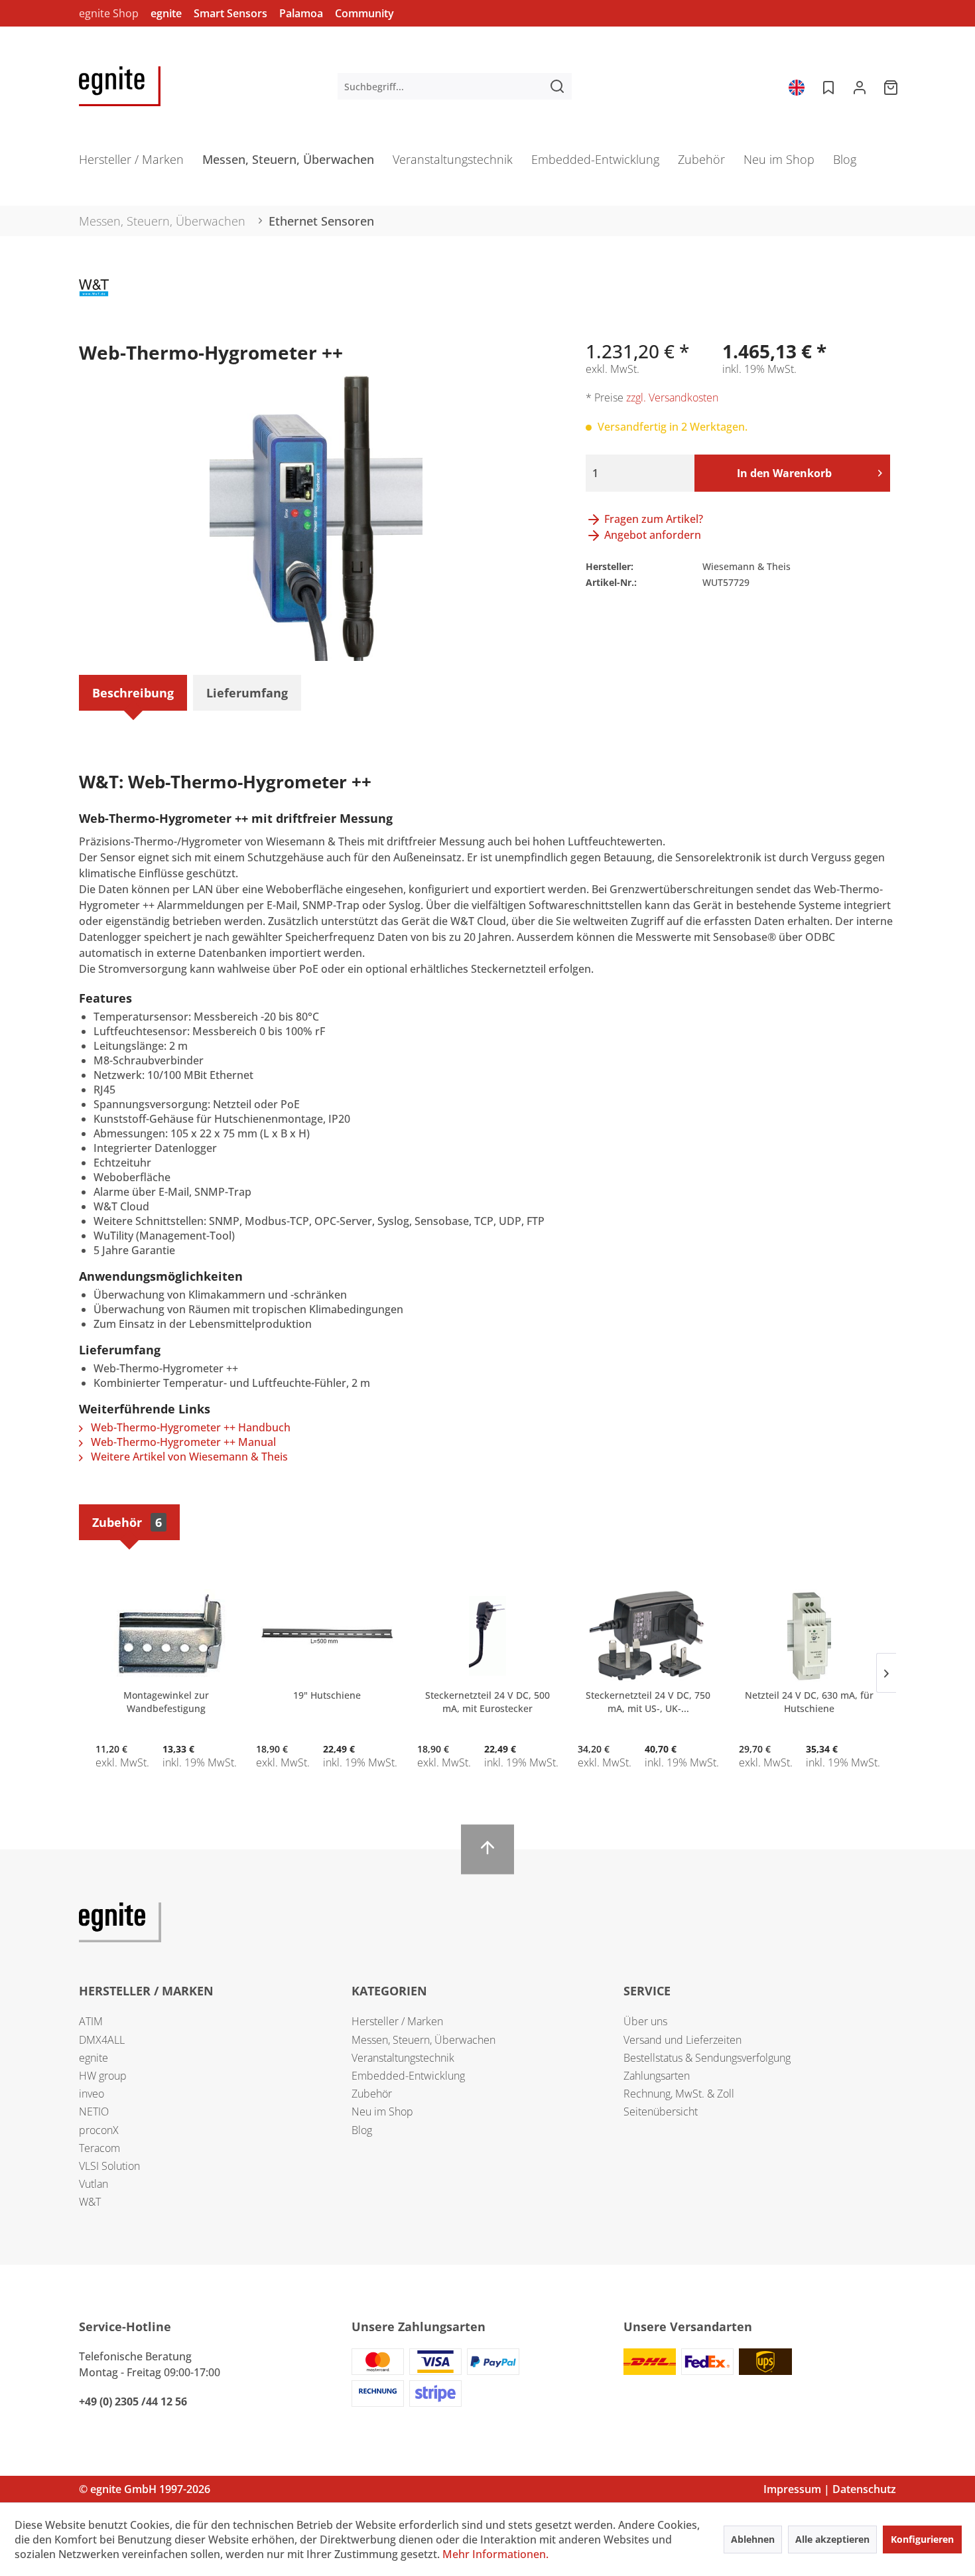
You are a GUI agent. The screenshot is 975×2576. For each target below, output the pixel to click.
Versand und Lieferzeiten (682, 2040)
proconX (99, 2130)
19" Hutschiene (327, 1695)
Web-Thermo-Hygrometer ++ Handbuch (189, 1427)
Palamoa (301, 13)
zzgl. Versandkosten (672, 397)
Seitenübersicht (661, 2111)
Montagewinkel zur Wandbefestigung (166, 1702)
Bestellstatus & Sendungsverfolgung (707, 2058)
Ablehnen (753, 2539)
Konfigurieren (922, 2539)
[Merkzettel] (827, 86)
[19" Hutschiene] (326, 1636)
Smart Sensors (230, 13)
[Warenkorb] (892, 86)
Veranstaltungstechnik (403, 2058)
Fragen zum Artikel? (652, 519)
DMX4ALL (102, 2040)
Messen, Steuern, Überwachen (423, 2040)
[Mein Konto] (860, 86)
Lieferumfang (247, 693)
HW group (103, 2076)
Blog (362, 2130)
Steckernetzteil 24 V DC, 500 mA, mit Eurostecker (487, 1702)
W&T (90, 2202)
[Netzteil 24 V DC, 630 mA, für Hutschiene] (809, 1636)
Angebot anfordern (651, 535)
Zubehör (127, 1522)
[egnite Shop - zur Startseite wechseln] (120, 86)
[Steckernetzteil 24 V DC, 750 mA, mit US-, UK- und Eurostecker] (648, 1636)
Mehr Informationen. (495, 2554)
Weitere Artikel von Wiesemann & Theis (188, 1457)
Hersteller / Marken (397, 2021)
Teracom (99, 2148)
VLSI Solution (109, 2166)
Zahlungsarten (657, 2076)
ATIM (91, 2021)
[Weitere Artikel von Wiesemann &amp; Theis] (94, 303)
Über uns (645, 2021)
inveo (92, 2094)
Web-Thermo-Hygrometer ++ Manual (182, 1442)
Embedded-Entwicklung (408, 2076)
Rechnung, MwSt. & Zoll (679, 2094)
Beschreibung (133, 693)
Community (364, 13)
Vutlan (94, 2184)
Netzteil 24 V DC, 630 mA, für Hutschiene (809, 1702)
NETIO (94, 2111)
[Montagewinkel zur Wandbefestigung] (166, 1636)
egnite (166, 13)
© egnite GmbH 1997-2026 (145, 2489)
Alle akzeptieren (832, 2539)
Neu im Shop (382, 2111)
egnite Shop (109, 13)
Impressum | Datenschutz (830, 2489)
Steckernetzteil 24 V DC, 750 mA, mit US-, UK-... (648, 1702)
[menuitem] (455, 86)
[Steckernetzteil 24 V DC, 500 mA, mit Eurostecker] (487, 1636)
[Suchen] (557, 86)
